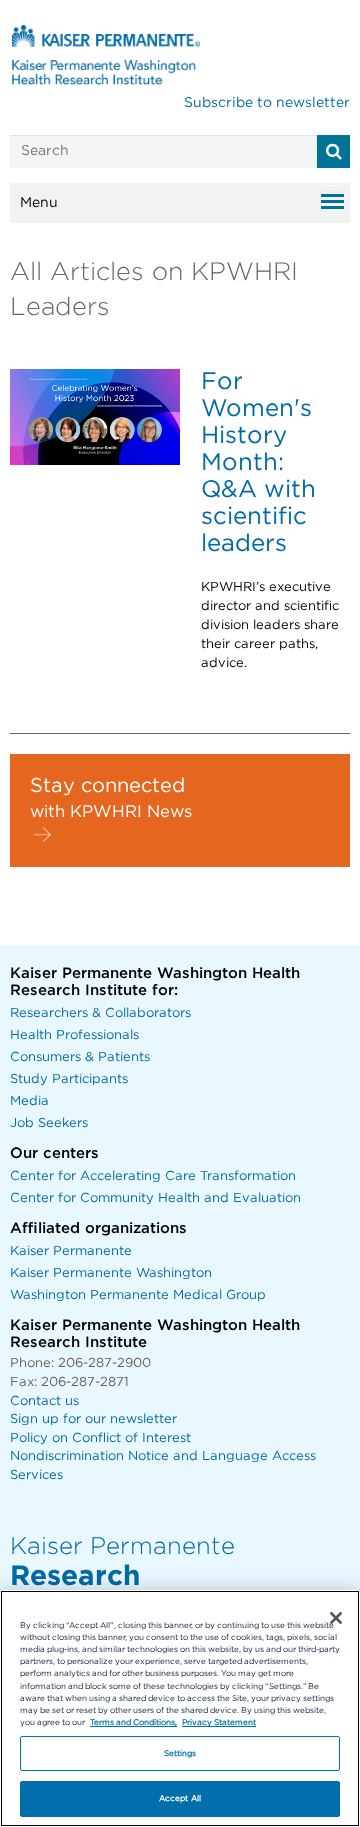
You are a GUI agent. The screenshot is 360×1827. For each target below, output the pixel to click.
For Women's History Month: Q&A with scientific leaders (258, 463)
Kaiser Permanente (71, 1251)
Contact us (44, 1401)
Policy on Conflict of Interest (100, 1438)
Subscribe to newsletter (267, 103)
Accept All (180, 1798)
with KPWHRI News (111, 812)
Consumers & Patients (80, 1057)
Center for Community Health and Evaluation (155, 1198)
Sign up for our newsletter (93, 1419)
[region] (180, 1708)
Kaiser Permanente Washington (111, 1273)
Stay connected (107, 786)
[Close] (336, 1618)
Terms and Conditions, (133, 1722)
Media (29, 1101)
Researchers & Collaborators (100, 1013)
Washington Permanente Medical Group (138, 1295)
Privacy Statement (219, 1722)
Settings (180, 1753)
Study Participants (69, 1079)
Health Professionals (74, 1035)
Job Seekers (49, 1123)
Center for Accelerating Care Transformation (153, 1176)
